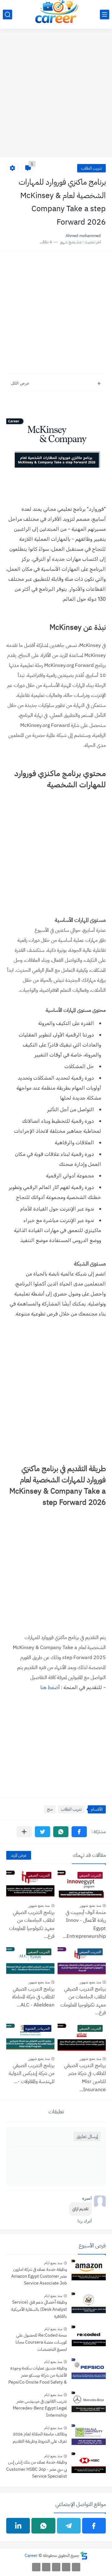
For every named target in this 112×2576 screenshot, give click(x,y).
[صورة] (89, 2271)
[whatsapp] (43, 2526)
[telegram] (69, 2526)
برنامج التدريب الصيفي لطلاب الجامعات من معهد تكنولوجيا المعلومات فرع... (32, 1925)
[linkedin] (18, 2526)
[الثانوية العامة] (56, 2567)
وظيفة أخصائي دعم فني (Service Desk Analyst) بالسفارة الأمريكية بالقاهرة (39, 2309)
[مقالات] (36, 2567)
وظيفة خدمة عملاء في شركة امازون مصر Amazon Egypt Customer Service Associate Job (39, 2276)
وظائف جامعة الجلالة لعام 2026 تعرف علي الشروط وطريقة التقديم (40, 2437)
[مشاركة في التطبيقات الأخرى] (24, 1832)
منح (50, 1809)
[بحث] (7, 15)
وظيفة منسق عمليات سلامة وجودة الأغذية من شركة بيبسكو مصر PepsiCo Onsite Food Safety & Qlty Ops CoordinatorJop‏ (38, 2376)
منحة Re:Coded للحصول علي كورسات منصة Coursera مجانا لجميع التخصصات (41, 2342)
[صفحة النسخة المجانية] (66, 2567)
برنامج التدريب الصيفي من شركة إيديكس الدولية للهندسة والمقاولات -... (32, 2074)
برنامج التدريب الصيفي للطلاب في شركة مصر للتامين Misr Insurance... (85, 2078)
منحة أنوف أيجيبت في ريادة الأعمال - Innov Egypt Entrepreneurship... (84, 1925)
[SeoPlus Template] (84, 2556)
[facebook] (94, 2526)
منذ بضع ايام (53, 2263)
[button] (79, 1832)
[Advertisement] (56, 97)
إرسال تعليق (87, 2136)
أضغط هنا (50, 1688)
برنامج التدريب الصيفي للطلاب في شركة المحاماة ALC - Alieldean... (33, 1997)
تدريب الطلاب (91, 168)
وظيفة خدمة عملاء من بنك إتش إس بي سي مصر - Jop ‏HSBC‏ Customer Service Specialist (37, 2469)
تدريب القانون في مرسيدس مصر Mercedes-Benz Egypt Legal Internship (40, 2408)
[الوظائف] (46, 2567)
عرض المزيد (19, 1855)
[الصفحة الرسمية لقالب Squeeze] (76, 2567)
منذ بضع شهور (90, 1906)
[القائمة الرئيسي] (105, 15)
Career (31, 2556)
